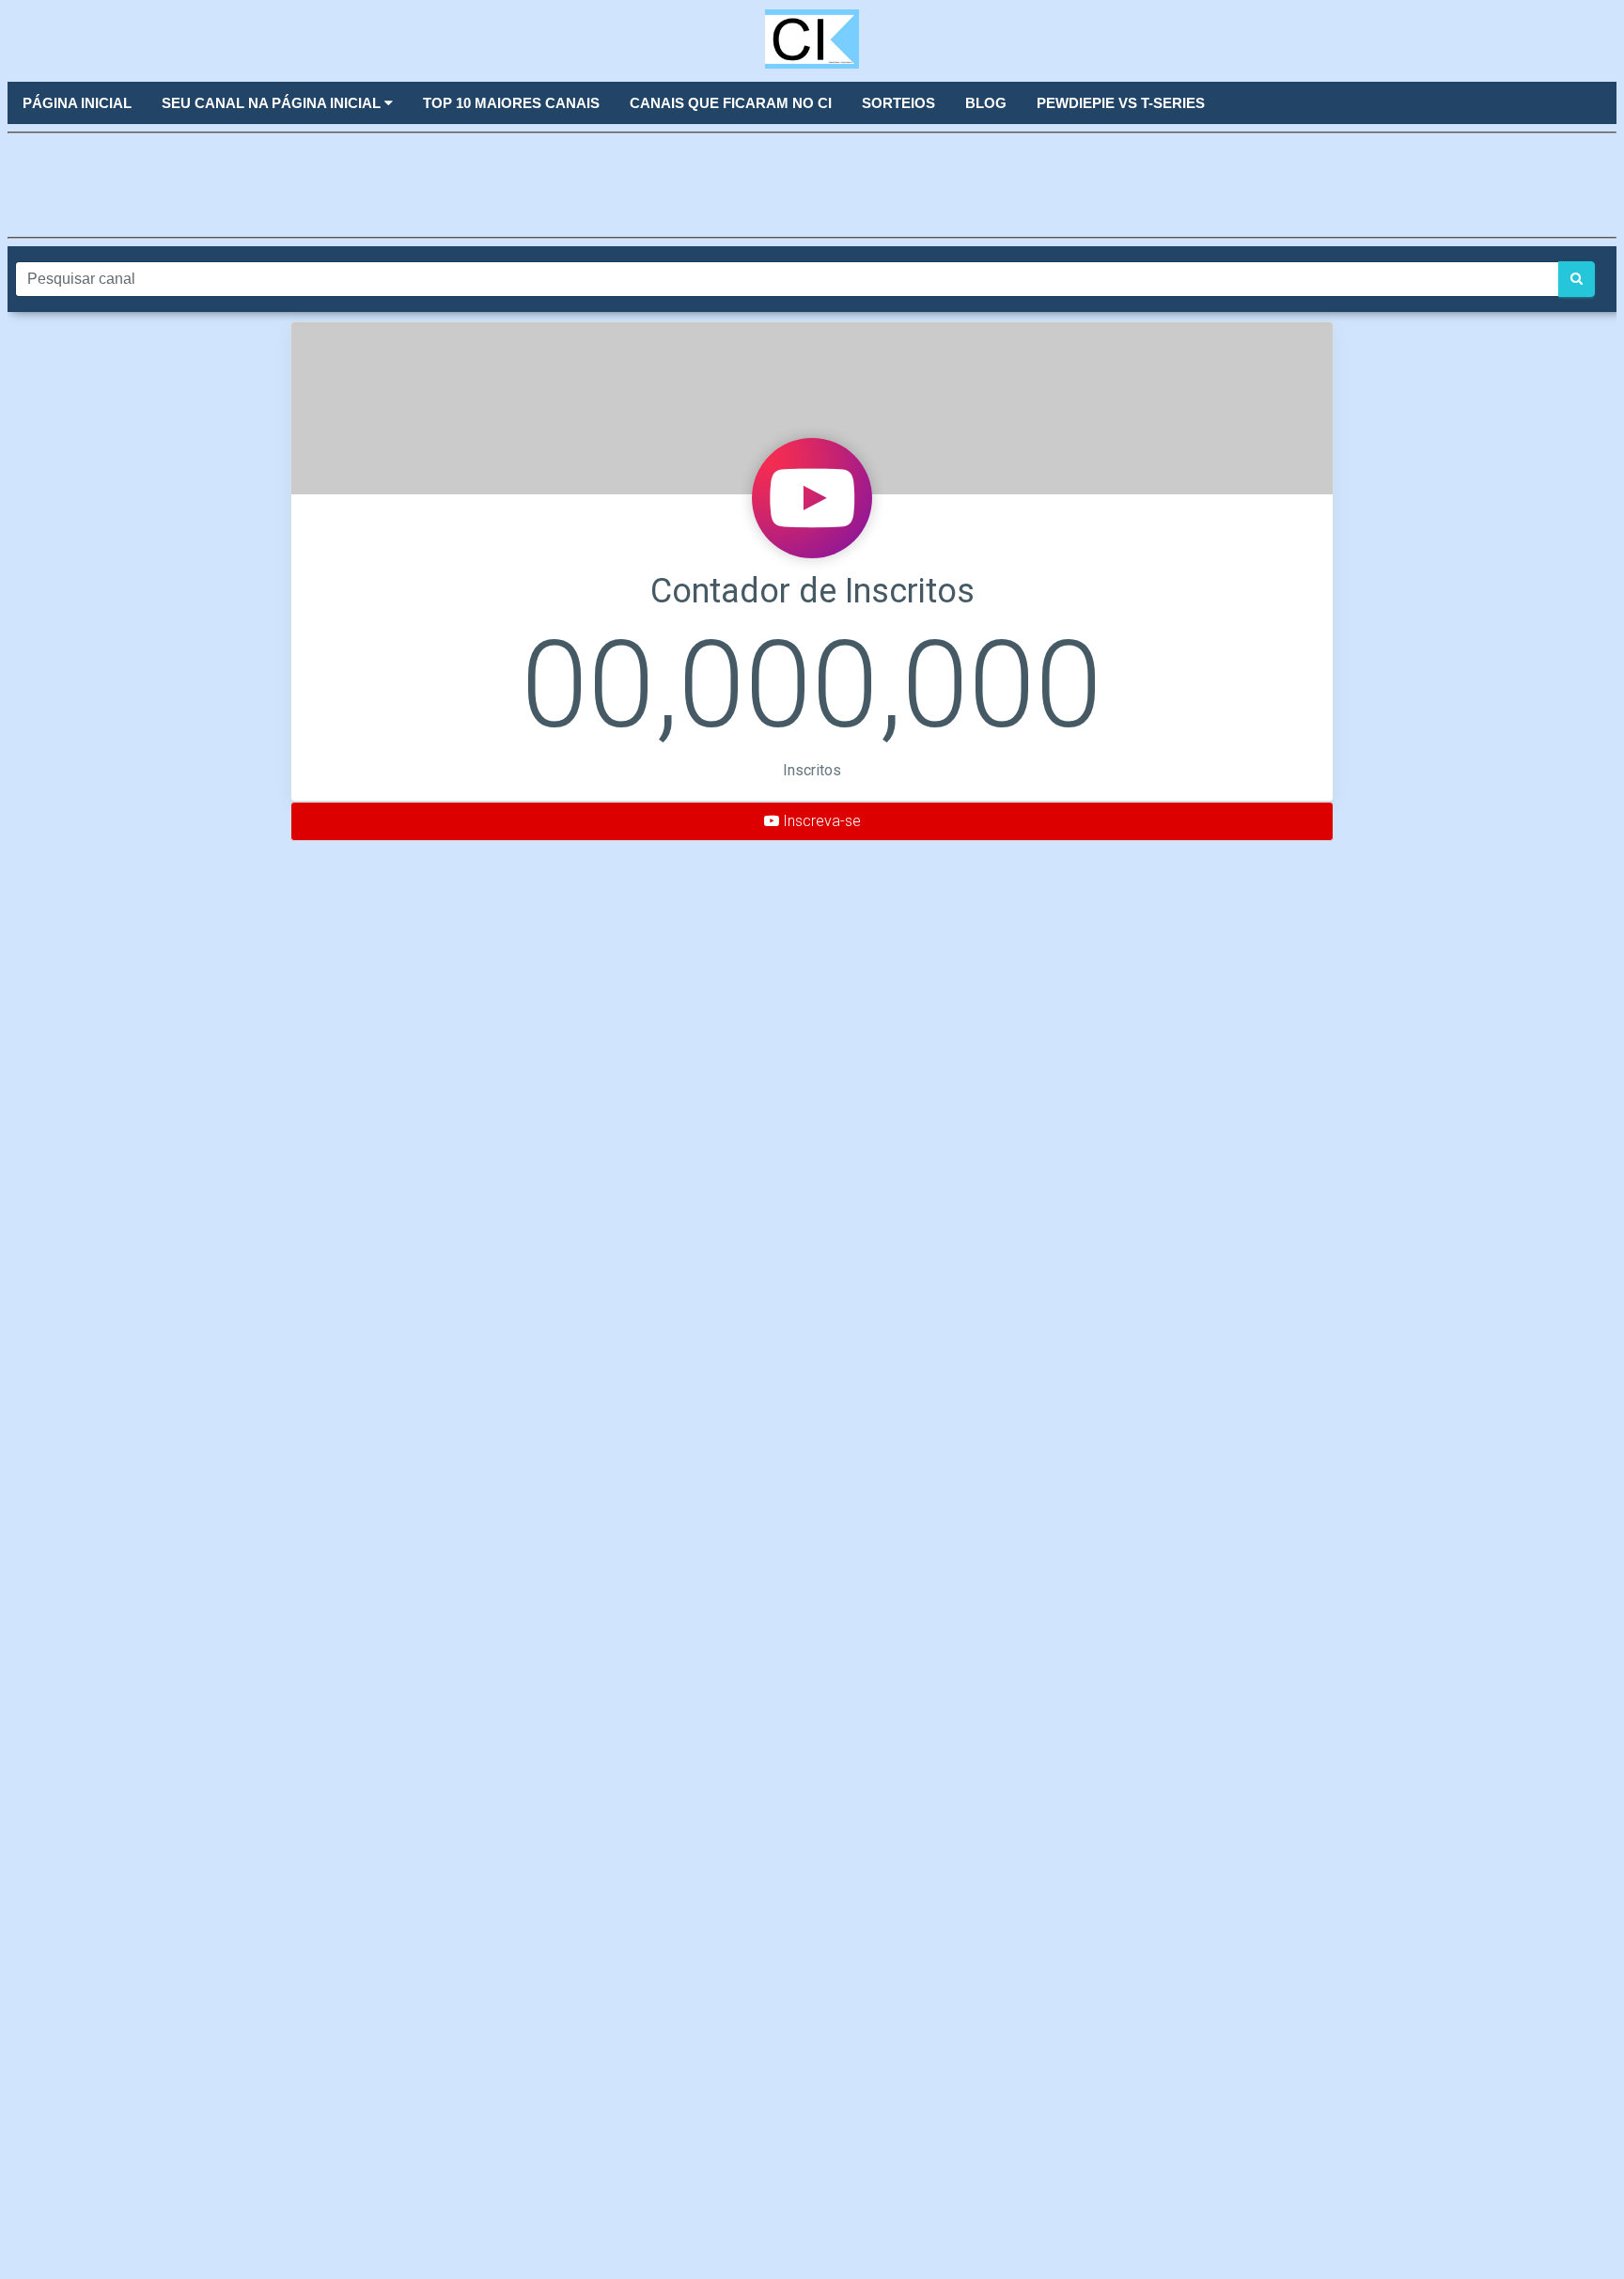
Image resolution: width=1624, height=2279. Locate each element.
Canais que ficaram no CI (731, 103)
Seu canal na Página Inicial (273, 103)
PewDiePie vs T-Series (1121, 103)
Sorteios (898, 103)
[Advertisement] (812, 183)
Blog (986, 103)
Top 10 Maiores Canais (511, 103)
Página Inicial (77, 103)
